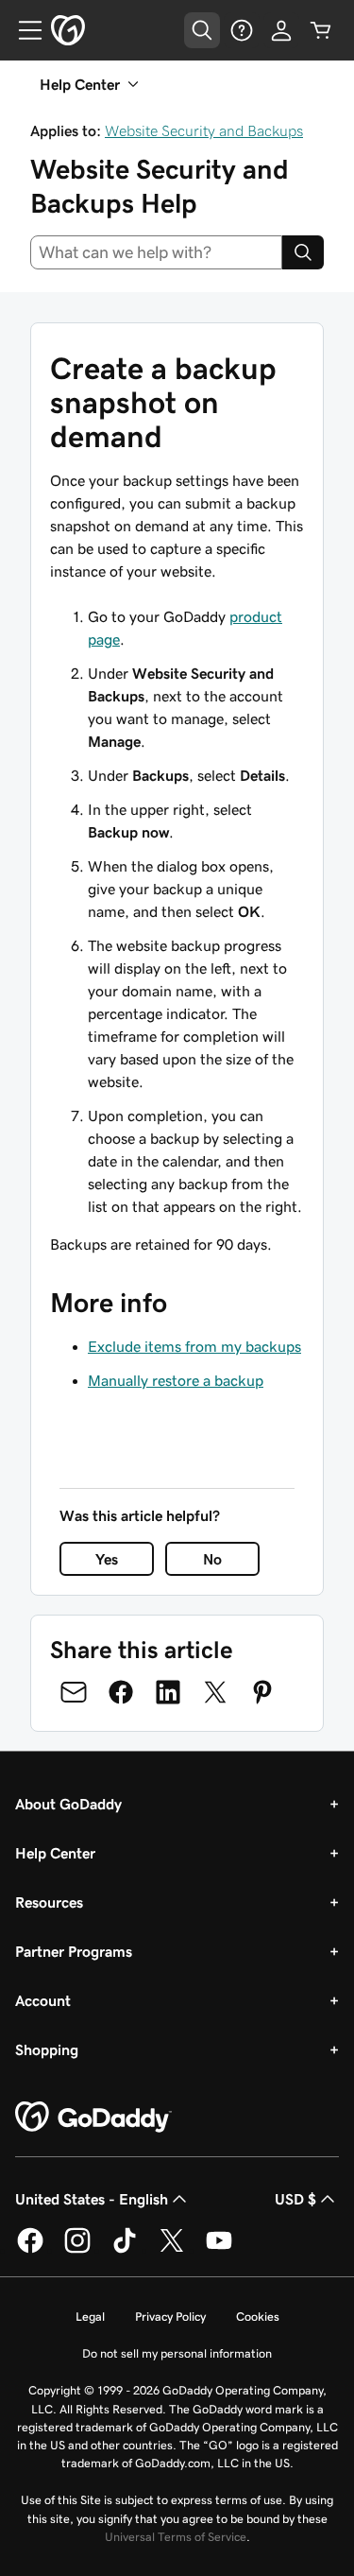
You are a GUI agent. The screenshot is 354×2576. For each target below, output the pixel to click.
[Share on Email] (74, 1692)
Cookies (258, 2317)
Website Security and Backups (204, 130)
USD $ (295, 2199)
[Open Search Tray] (202, 30)
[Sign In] (281, 30)
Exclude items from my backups (194, 1346)
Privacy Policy (170, 2317)
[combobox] (156, 252)
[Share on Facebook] (121, 1692)
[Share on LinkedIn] (168, 1692)
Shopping (47, 2049)
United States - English (92, 2199)
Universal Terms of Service (176, 2537)
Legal (90, 2317)
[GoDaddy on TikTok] (125, 2250)
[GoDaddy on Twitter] (172, 2250)
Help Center (55, 1853)
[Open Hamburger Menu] (23, 30)
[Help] (242, 30)
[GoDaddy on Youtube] (219, 2250)
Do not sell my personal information (177, 2353)
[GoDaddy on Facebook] (30, 2250)
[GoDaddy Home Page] (93, 2118)
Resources (49, 1902)
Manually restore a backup (176, 1380)
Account (43, 2000)
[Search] (303, 252)
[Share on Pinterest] (262, 1692)
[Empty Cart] (321, 30)
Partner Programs (74, 1951)
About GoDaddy (68, 1804)
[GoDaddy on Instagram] (77, 2250)
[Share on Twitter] (215, 1692)
